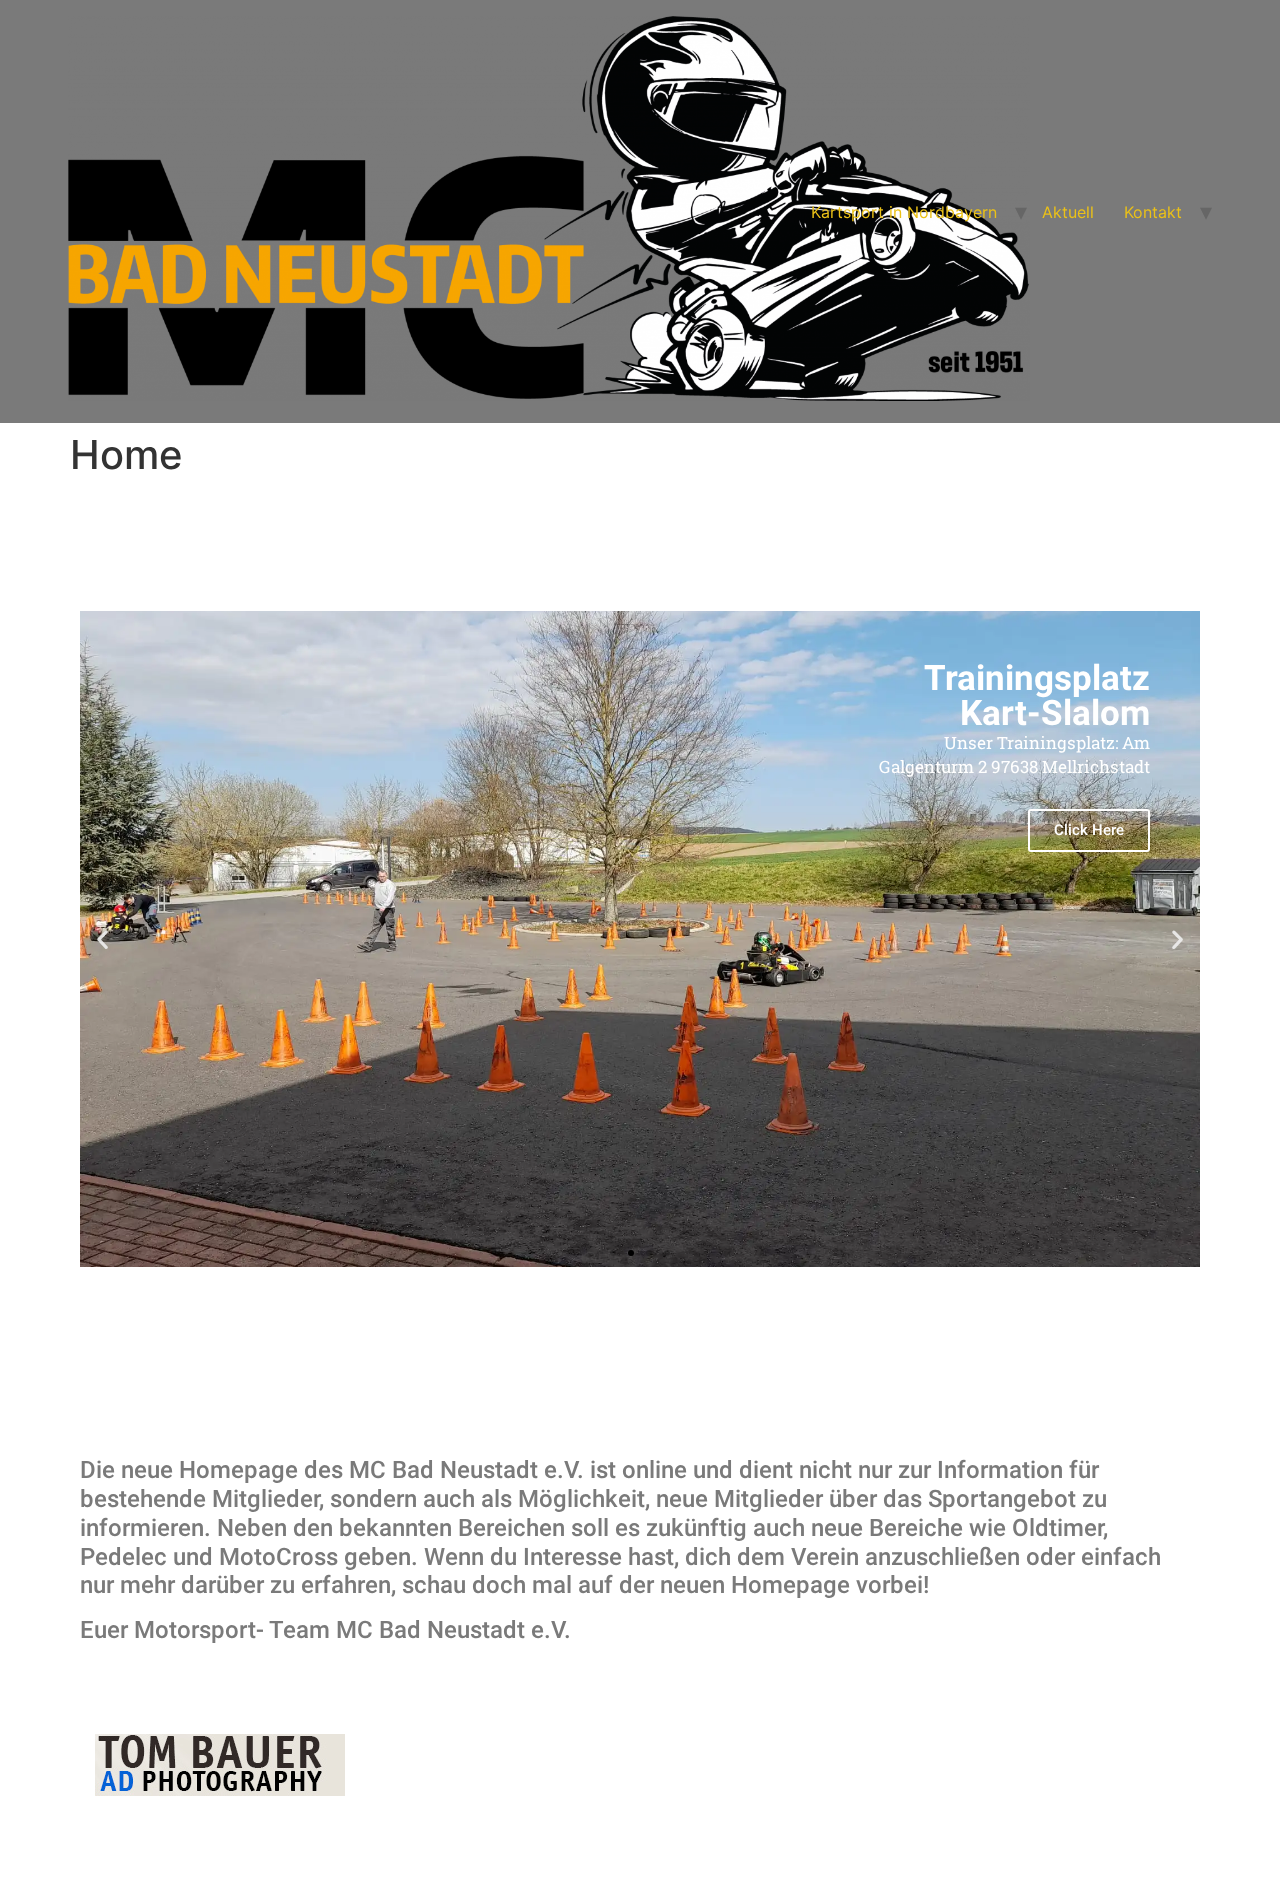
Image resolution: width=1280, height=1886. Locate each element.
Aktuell (1068, 212)
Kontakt (1153, 212)
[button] (613, 1253)
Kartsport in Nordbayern (904, 212)
